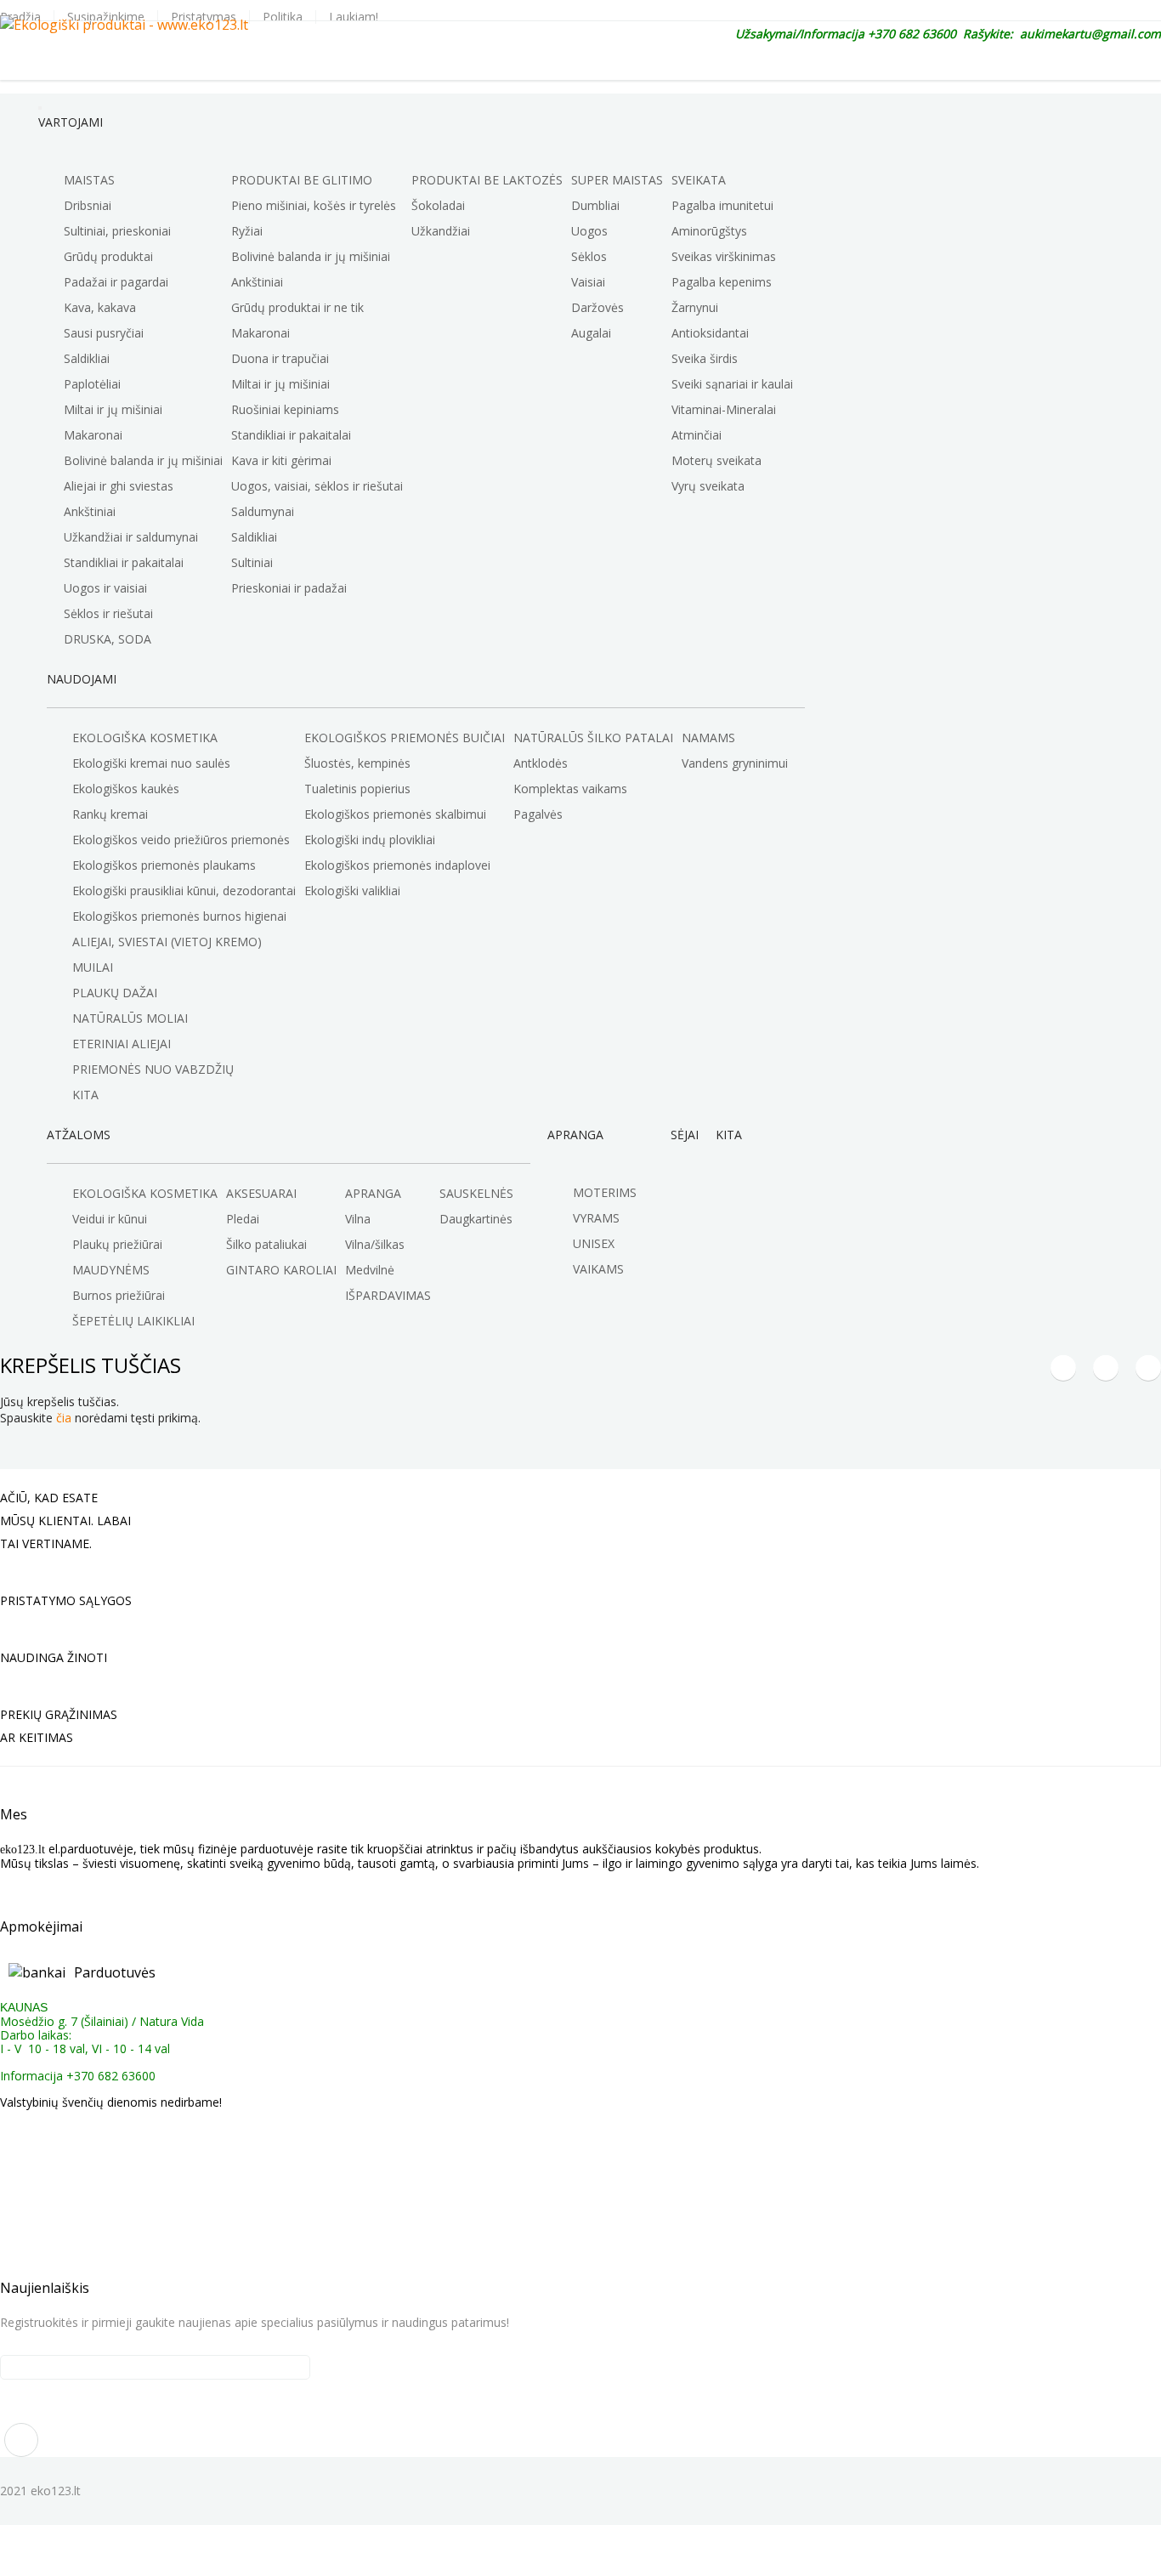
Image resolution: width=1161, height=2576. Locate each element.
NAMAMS (708, 738)
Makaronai (93, 435)
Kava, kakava (100, 307)
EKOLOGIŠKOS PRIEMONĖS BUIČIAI (405, 738)
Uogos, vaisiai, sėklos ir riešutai (317, 486)
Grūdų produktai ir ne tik (297, 307)
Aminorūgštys (709, 231)
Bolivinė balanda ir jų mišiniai (143, 460)
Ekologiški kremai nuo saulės (151, 763)
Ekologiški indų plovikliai (370, 840)
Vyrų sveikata (708, 486)
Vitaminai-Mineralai (724, 409)
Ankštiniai (90, 511)
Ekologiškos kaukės (126, 789)
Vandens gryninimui (735, 763)
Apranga (575, 1135)
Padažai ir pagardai (116, 282)
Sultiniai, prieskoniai (117, 231)
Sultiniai (252, 562)
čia (64, 1418)
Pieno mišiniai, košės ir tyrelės (314, 205)
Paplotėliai (92, 384)
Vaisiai (588, 282)
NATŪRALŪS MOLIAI (130, 1018)
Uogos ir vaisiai (105, 588)
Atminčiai (697, 435)
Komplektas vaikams (570, 789)
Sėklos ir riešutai (108, 613)
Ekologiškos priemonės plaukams (164, 865)
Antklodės (541, 763)
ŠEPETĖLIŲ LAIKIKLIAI (133, 1321)
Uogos (589, 231)
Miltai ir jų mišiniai (113, 409)
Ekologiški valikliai (352, 891)
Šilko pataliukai (266, 1244)
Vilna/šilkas (375, 1244)
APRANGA (373, 1193)
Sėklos (589, 256)
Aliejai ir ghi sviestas (119, 486)
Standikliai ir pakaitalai (124, 562)
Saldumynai (263, 511)
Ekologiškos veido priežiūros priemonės (181, 840)
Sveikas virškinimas (724, 256)
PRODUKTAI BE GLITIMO (302, 180)
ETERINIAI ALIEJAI (122, 1044)
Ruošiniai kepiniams (285, 409)
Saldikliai (87, 358)
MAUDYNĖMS (111, 1270)
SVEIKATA (699, 180)
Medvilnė (370, 1270)
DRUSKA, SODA (108, 639)
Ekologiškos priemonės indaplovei (397, 865)
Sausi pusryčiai (104, 333)
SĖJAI (685, 1135)
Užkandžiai (441, 231)
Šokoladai (438, 205)
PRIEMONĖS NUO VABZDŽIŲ (153, 1069)
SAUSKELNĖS (476, 1193)
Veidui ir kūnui (110, 1219)
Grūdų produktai (108, 256)
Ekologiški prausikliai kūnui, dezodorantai (184, 891)
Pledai (243, 1219)
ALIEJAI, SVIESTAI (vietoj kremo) (167, 942)
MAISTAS (89, 180)
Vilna (358, 1219)
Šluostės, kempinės (357, 763)
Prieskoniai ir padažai (289, 588)
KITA (729, 1135)
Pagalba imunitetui (722, 205)
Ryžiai (247, 231)
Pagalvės (538, 814)
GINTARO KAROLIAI (281, 1270)
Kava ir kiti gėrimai (281, 460)
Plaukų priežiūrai (117, 1244)
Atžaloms (79, 1135)
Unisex (594, 1243)
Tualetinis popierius (357, 789)
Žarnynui (695, 307)
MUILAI (93, 967)
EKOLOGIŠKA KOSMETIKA (145, 738)
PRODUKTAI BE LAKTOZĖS (487, 180)
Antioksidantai (710, 333)
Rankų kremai (110, 814)
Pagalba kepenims (722, 282)
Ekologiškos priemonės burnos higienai (179, 916)
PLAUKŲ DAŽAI (115, 993)
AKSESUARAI (261, 1193)
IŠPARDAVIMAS (388, 1295)
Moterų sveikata (716, 460)
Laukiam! (354, 17)
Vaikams (598, 1269)
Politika (283, 17)
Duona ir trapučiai (280, 358)
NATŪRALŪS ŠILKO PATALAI (593, 738)
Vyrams (596, 1218)
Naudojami (82, 679)
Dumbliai (595, 205)
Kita (85, 1095)
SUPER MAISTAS (617, 180)
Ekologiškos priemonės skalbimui (395, 814)
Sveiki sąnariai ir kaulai (732, 384)
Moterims (605, 1192)
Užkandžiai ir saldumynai (131, 537)
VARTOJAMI (71, 122)
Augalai (591, 333)
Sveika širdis (705, 358)
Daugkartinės (476, 1219)
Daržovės (597, 307)
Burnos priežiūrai (119, 1295)
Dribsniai (88, 205)
